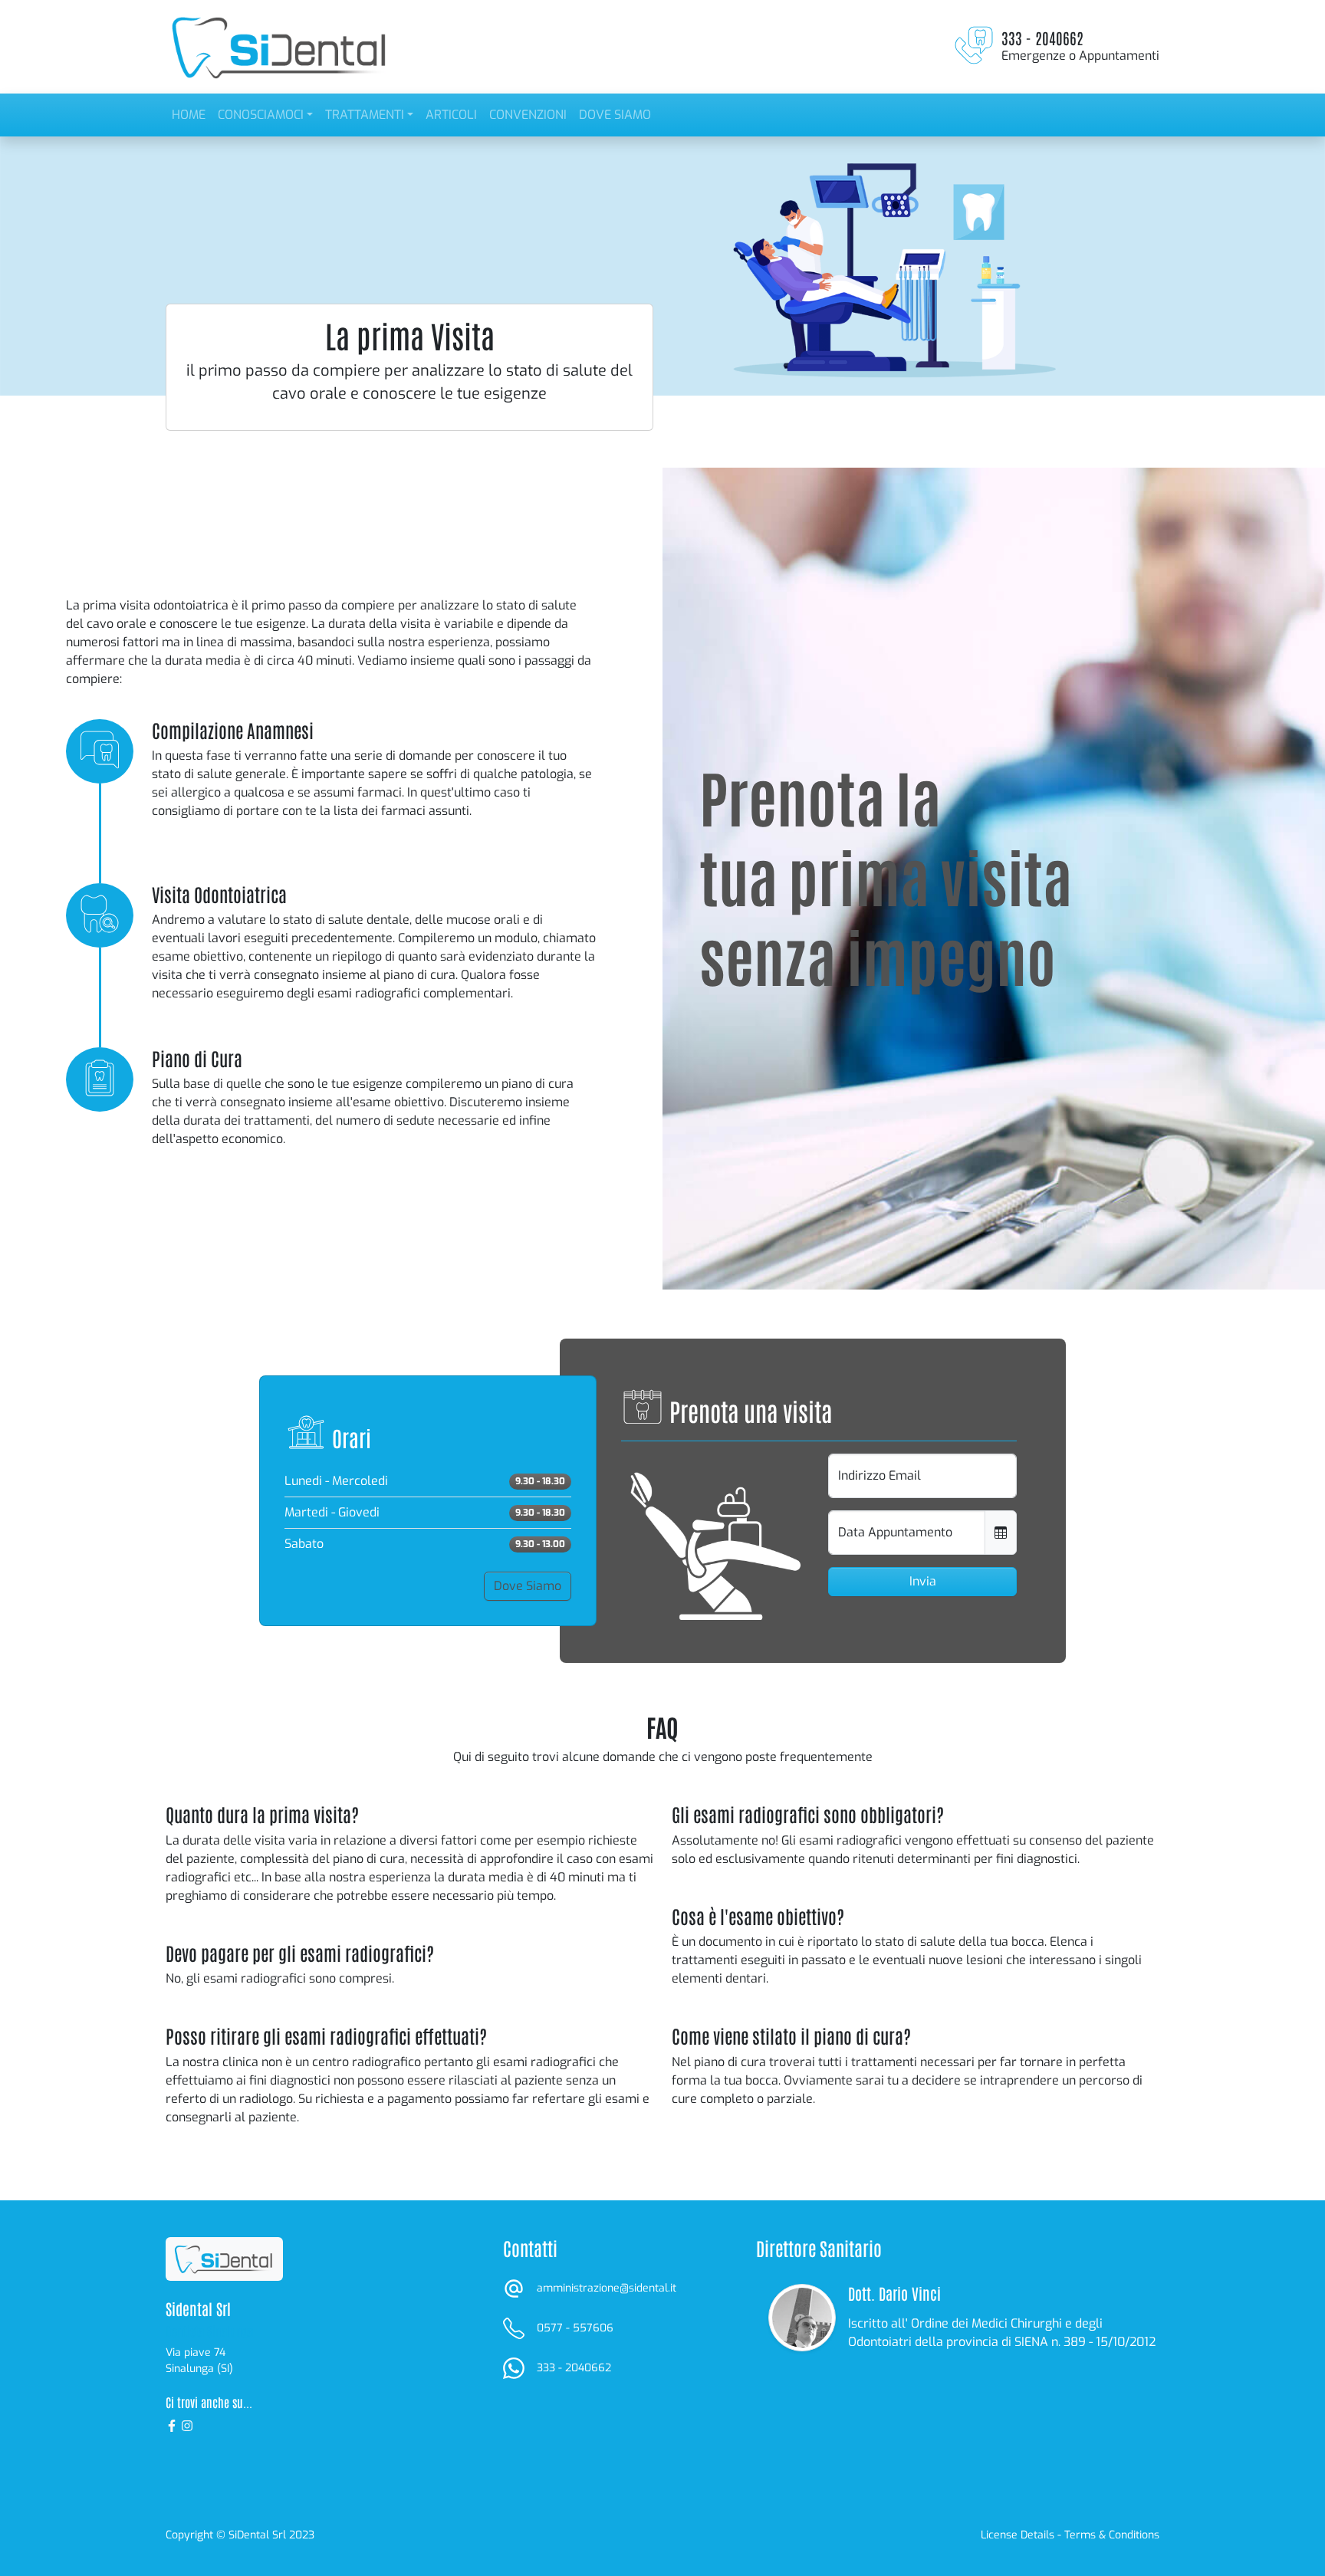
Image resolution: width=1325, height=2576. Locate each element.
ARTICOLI (451, 115)
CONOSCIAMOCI (261, 115)
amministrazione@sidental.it (607, 2288)
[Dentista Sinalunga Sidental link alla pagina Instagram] (187, 2425)
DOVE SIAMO (615, 115)
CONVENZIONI (528, 115)
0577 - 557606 (575, 2328)
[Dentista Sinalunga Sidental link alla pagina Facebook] (173, 2425)
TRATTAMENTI (365, 115)
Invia (923, 1581)
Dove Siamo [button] (528, 1586)
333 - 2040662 (574, 2368)
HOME (189, 115)
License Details (1018, 2535)
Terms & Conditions (1112, 2535)
